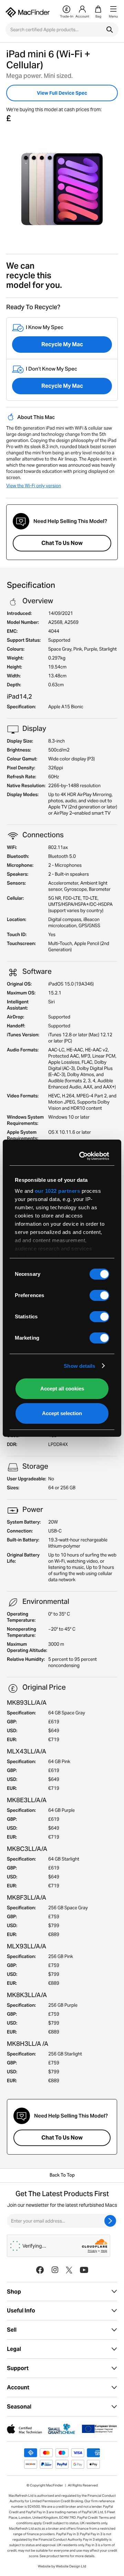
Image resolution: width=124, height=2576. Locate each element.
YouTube (84, 2270)
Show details (79, 1366)
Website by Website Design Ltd (62, 2566)
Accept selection (62, 1413)
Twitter (69, 2270)
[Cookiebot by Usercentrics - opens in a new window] (83, 1156)
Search (110, 30)
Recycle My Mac (62, 344)
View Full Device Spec (62, 93)
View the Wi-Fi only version (34, 486)
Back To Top (62, 2176)
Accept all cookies (62, 1389)
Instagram (55, 2270)
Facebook (40, 2270)
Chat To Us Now (62, 543)
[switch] (99, 1295)
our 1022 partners (58, 1191)
